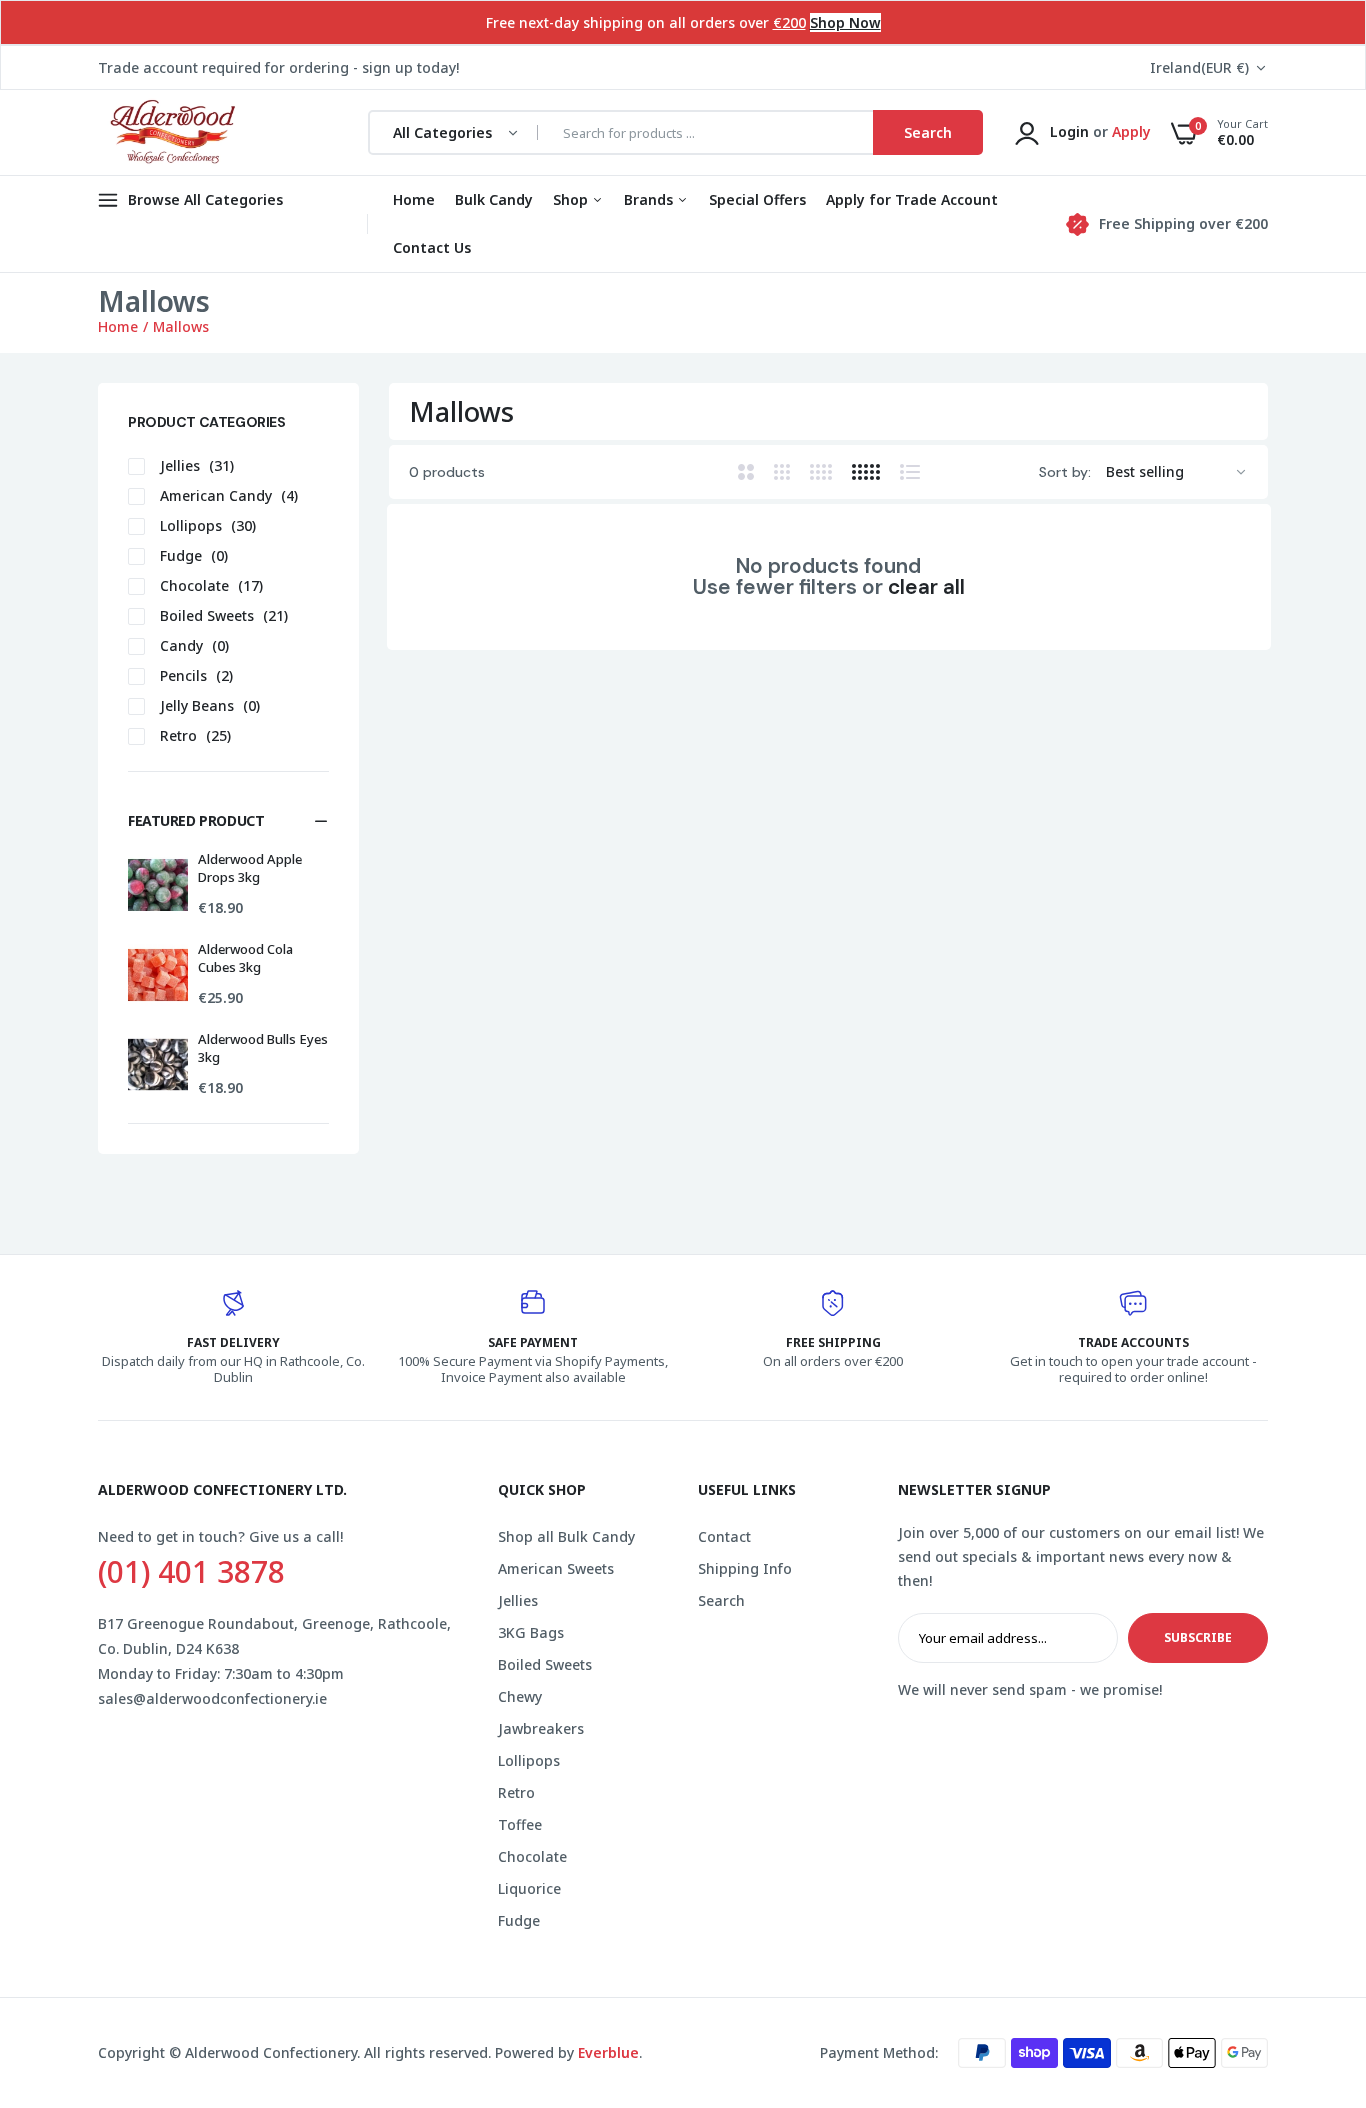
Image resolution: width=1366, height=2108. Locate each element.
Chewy (520, 1696)
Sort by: (1065, 472)
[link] (1311, 1963)
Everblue (608, 2052)
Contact (724, 1536)
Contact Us (432, 247)
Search (721, 1600)
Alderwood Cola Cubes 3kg (245, 958)
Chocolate (532, 1856)
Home (414, 199)
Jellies (518, 1600)
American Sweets (556, 1568)
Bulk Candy (494, 199)
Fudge (519, 1920)
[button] (228, 821)
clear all (926, 587)
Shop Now (845, 22)
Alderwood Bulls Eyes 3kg (263, 1048)
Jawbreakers (541, 1728)
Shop (572, 199)
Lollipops (529, 1760)
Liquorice (529, 1888)
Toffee (520, 1824)
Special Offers (757, 199)
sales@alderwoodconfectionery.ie (212, 1698)
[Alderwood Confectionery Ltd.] (170, 133)
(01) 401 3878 (191, 1572)
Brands (650, 199)
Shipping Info (745, 1568)
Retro (516, 1792)
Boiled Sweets (545, 1664)
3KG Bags (531, 1632)
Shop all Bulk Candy (566, 1536)
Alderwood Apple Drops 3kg (250, 868)
